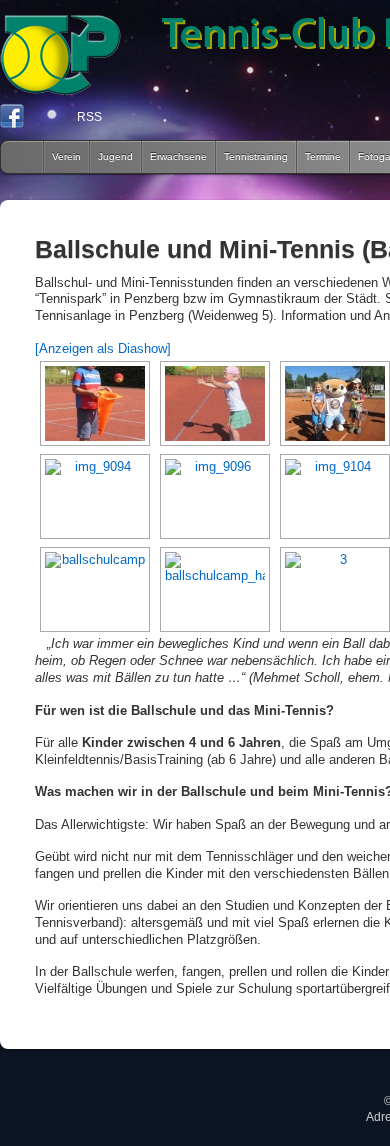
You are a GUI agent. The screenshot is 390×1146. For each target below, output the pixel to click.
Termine (323, 156)
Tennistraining (256, 156)
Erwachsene (178, 156)
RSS (89, 117)
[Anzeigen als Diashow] (103, 348)
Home (17, 157)
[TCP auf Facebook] (12, 121)
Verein (66, 156)
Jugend (115, 156)
